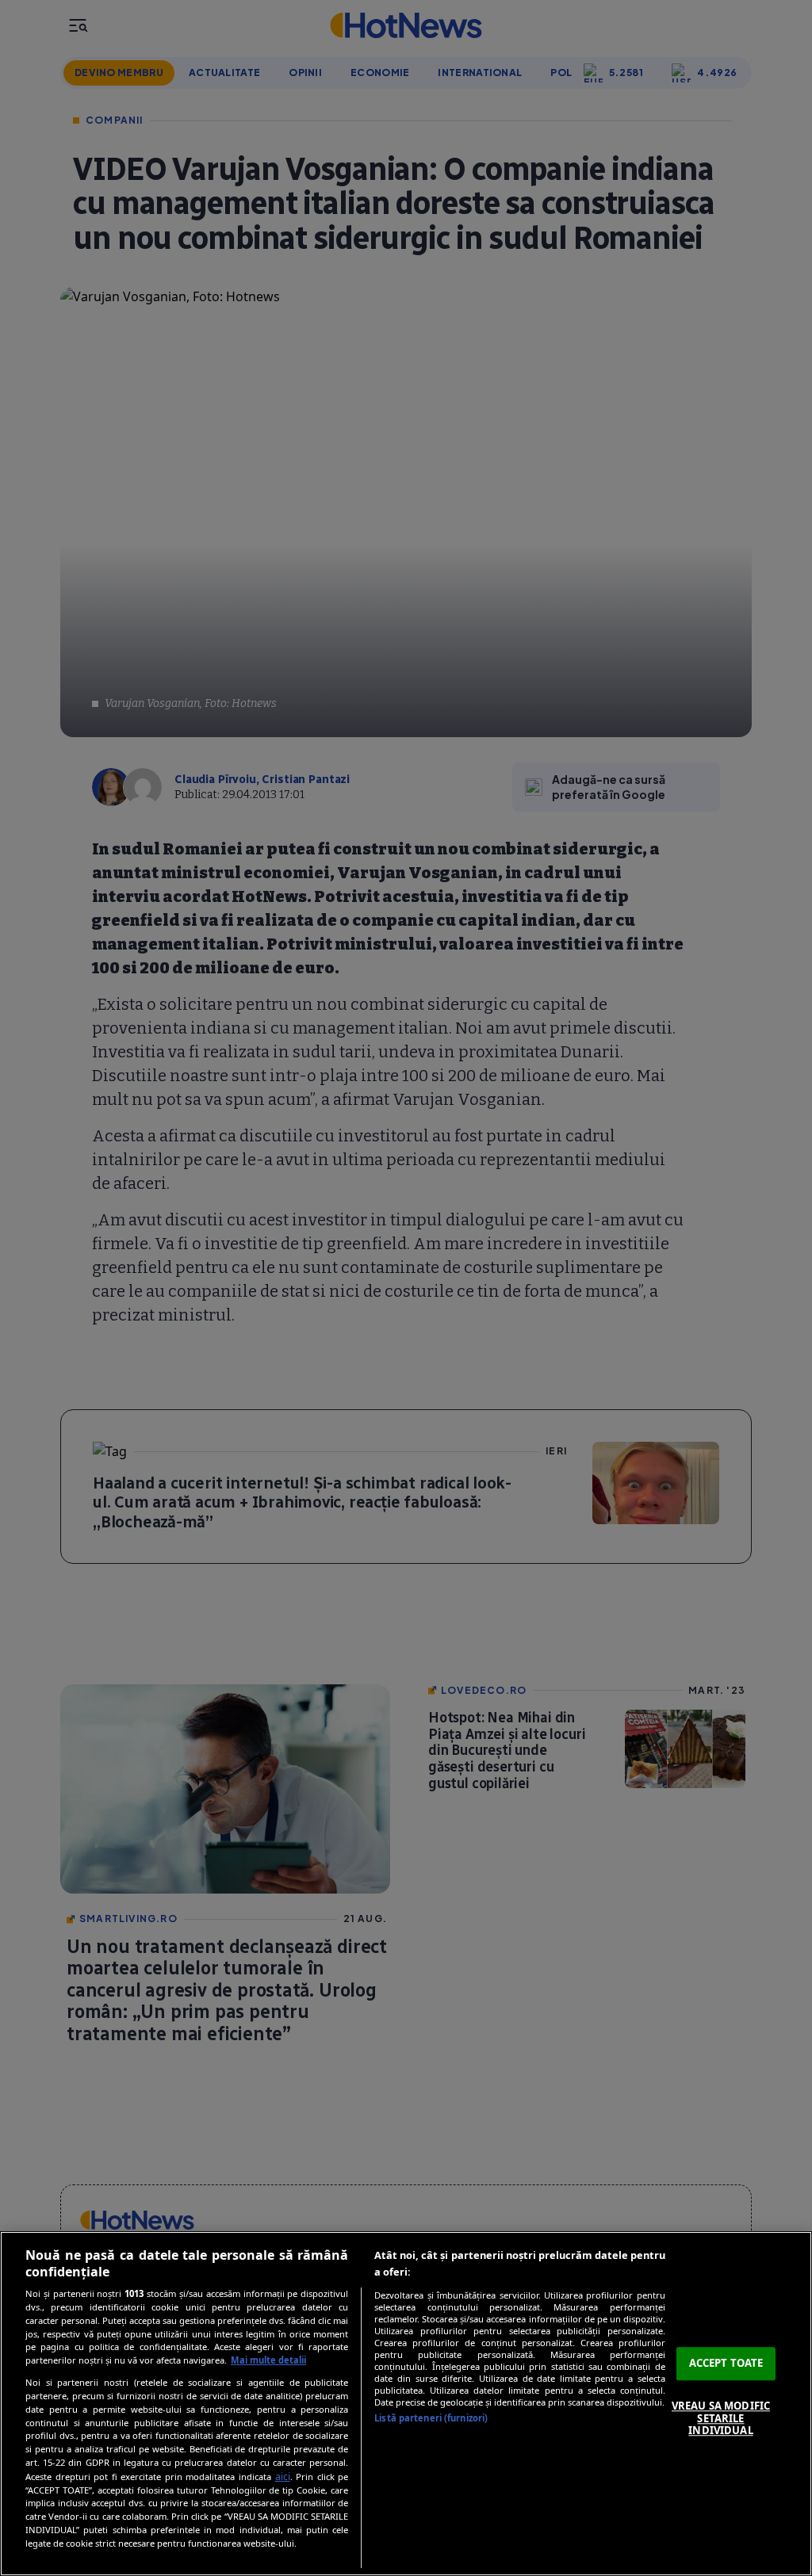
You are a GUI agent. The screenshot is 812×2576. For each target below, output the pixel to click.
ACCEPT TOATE (726, 2364)
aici (283, 2477)
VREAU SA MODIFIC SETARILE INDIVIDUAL (721, 2418)
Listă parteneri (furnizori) (431, 2418)
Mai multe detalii (268, 2360)
